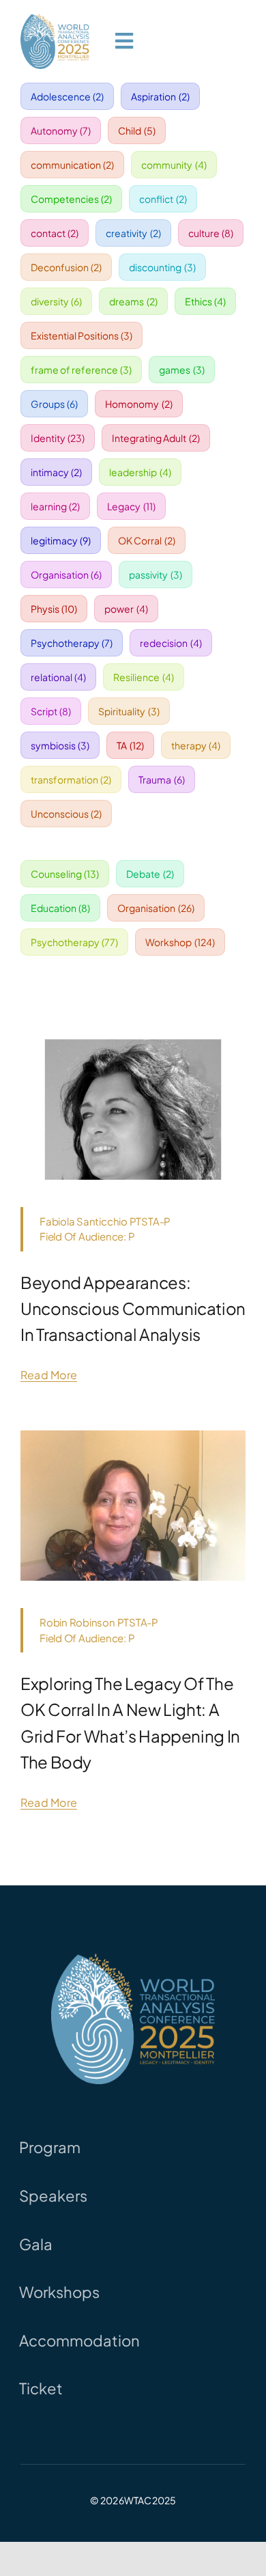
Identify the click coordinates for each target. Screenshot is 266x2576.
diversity (57, 301)
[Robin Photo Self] (133, 1436)
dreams (133, 301)
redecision (171, 643)
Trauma (162, 779)
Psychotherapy (72, 643)
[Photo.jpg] (133, 1035)
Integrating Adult (156, 438)
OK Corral (147, 540)
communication (73, 165)
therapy (196, 745)
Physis (54, 609)
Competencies (72, 199)
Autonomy (61, 130)
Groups (55, 404)
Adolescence (68, 96)
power (126, 609)
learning (56, 506)
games (182, 370)
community (174, 165)
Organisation (66, 574)
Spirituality (129, 711)
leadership (140, 472)
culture (211, 233)
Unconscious (66, 814)
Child (137, 130)
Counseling (65, 874)
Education (61, 908)
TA (130, 745)
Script (51, 711)
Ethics (206, 301)
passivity (156, 574)
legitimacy (61, 540)
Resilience (144, 677)
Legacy (131, 506)
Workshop (180, 942)
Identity (58, 438)
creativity (133, 233)
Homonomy (139, 404)
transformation (71, 779)
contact (55, 233)
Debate (150, 874)
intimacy (57, 472)
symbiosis (60, 745)
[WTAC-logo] (55, 19)
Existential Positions (82, 335)
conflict (163, 199)
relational (59, 677)
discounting (162, 267)
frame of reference (82, 370)
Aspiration (160, 96)
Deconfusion (66, 267)
